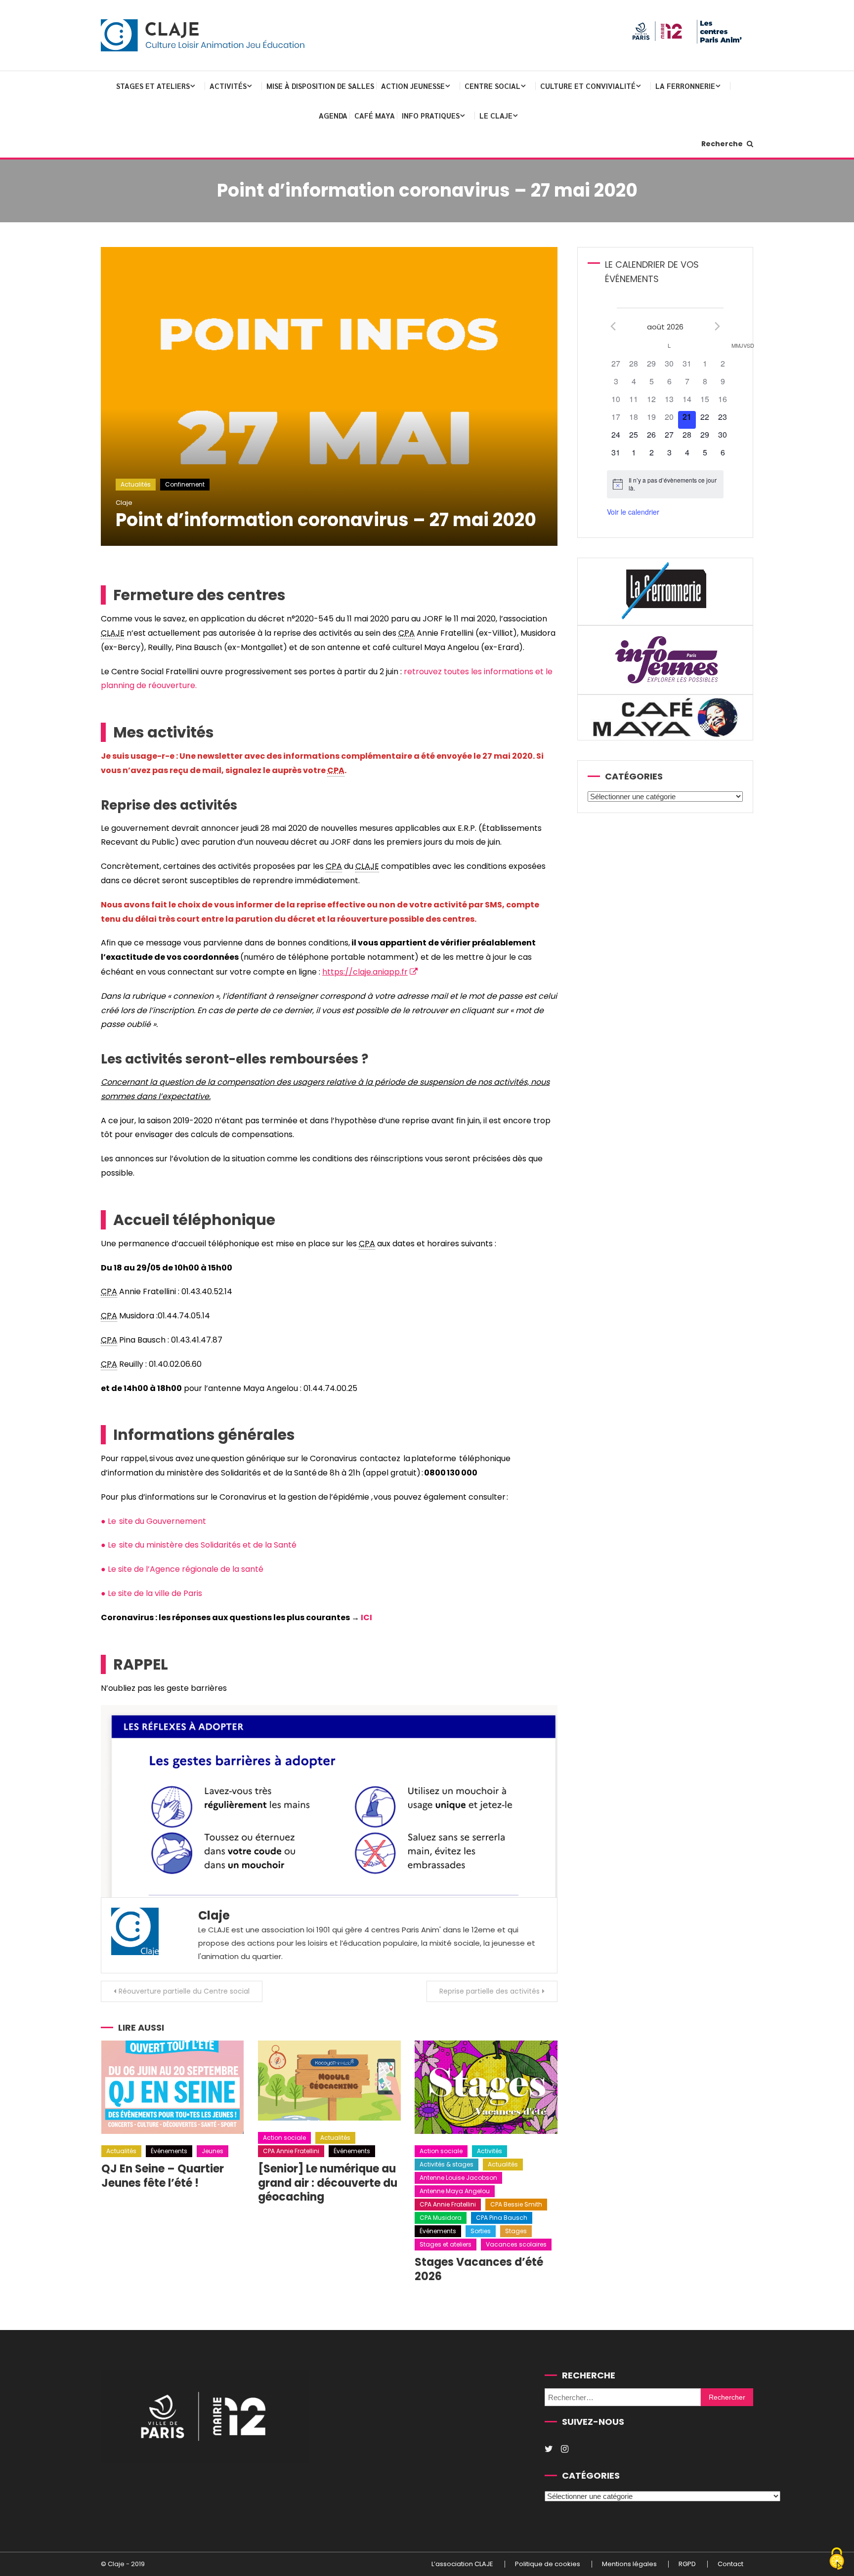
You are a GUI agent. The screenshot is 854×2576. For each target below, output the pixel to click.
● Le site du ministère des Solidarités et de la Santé (200, 1545)
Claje (124, 503)
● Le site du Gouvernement (154, 1521)
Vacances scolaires (516, 2244)
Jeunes (213, 2151)
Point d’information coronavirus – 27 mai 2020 (326, 520)
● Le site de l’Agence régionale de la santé (183, 1569)
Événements (169, 2151)
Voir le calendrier (633, 512)
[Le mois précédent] (718, 326)
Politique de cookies (548, 2565)
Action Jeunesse (413, 86)
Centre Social (492, 86)
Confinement (185, 484)
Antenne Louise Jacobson (458, 2178)
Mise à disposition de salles (320, 86)
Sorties (481, 2231)
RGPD (687, 2565)
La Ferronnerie (685, 86)
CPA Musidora (441, 2218)
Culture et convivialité (588, 86)
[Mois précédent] (613, 326)
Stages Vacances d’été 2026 (479, 2269)
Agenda (333, 115)
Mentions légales (629, 2565)
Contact (730, 2565)
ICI (366, 1617)
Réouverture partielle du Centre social (184, 1991)
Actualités (136, 484)
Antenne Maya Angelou (455, 2191)
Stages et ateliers (153, 86)
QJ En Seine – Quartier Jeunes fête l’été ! (163, 2176)
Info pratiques (431, 115)
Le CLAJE (496, 115)
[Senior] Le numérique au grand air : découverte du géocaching (328, 2183)
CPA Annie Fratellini (291, 2151)
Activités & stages (447, 2164)
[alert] (665, 484)
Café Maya (375, 115)
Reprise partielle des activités (490, 1991)
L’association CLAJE (462, 2565)
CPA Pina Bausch (502, 2218)
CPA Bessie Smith (516, 2204)
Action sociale (284, 2138)
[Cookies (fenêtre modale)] (837, 2559)
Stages (516, 2231)
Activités (228, 86)
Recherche (723, 144)
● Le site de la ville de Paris (151, 1593)
